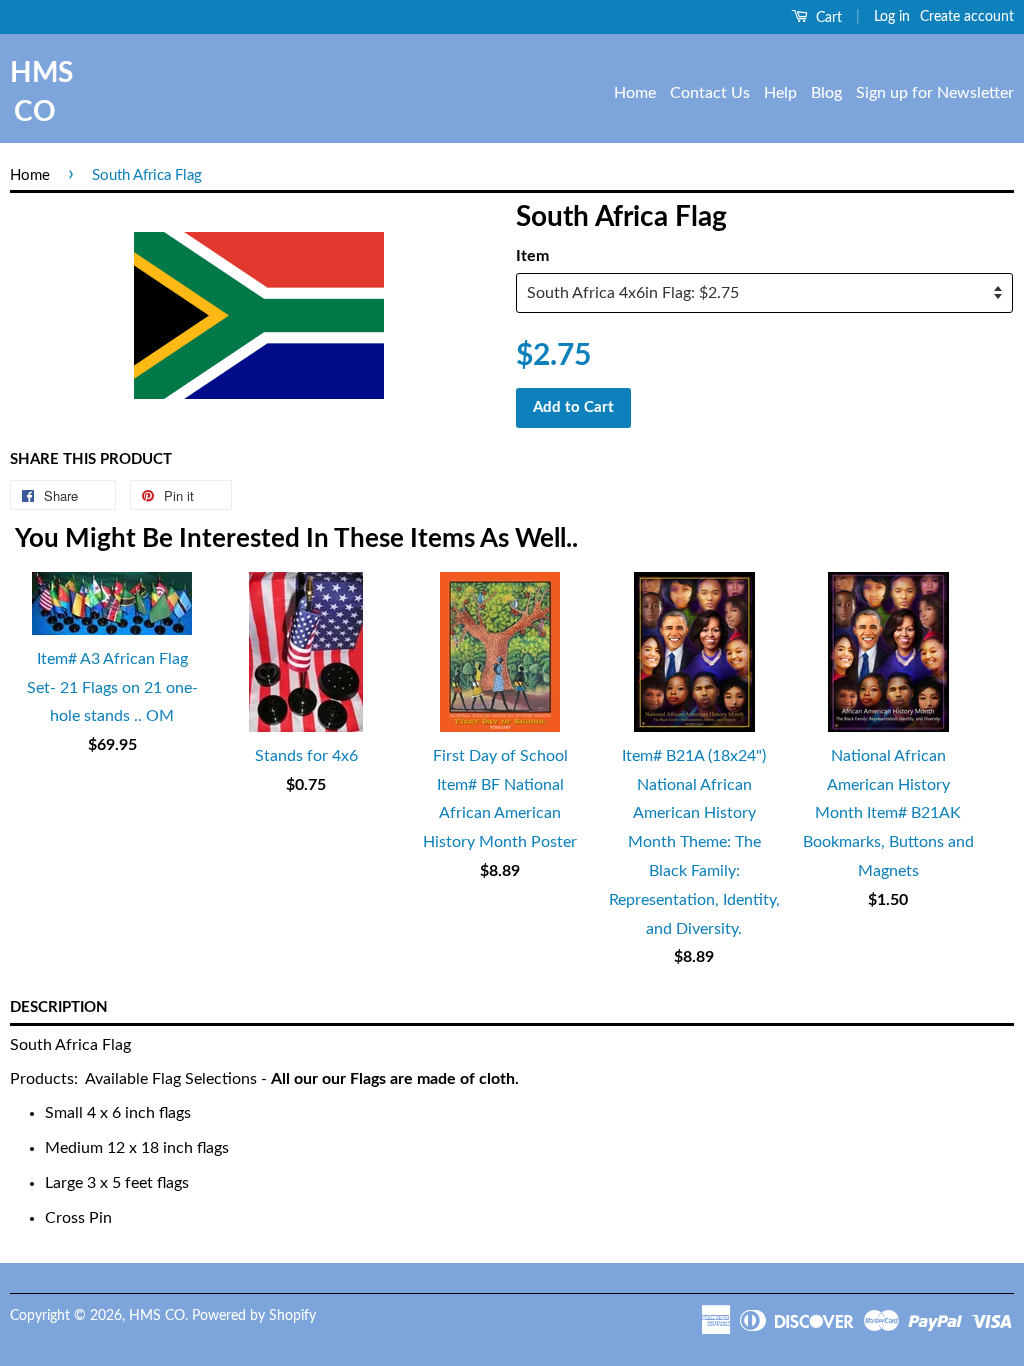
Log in (892, 17)
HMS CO (35, 92)
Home (635, 93)
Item (532, 256)
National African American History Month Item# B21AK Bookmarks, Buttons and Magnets (888, 813)
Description (59, 1007)
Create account (967, 17)
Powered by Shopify (254, 1316)
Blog (826, 93)
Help (780, 93)
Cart (827, 18)
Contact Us (710, 93)
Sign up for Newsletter (935, 93)
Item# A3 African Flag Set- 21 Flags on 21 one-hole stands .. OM (112, 688)
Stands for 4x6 (306, 756)
